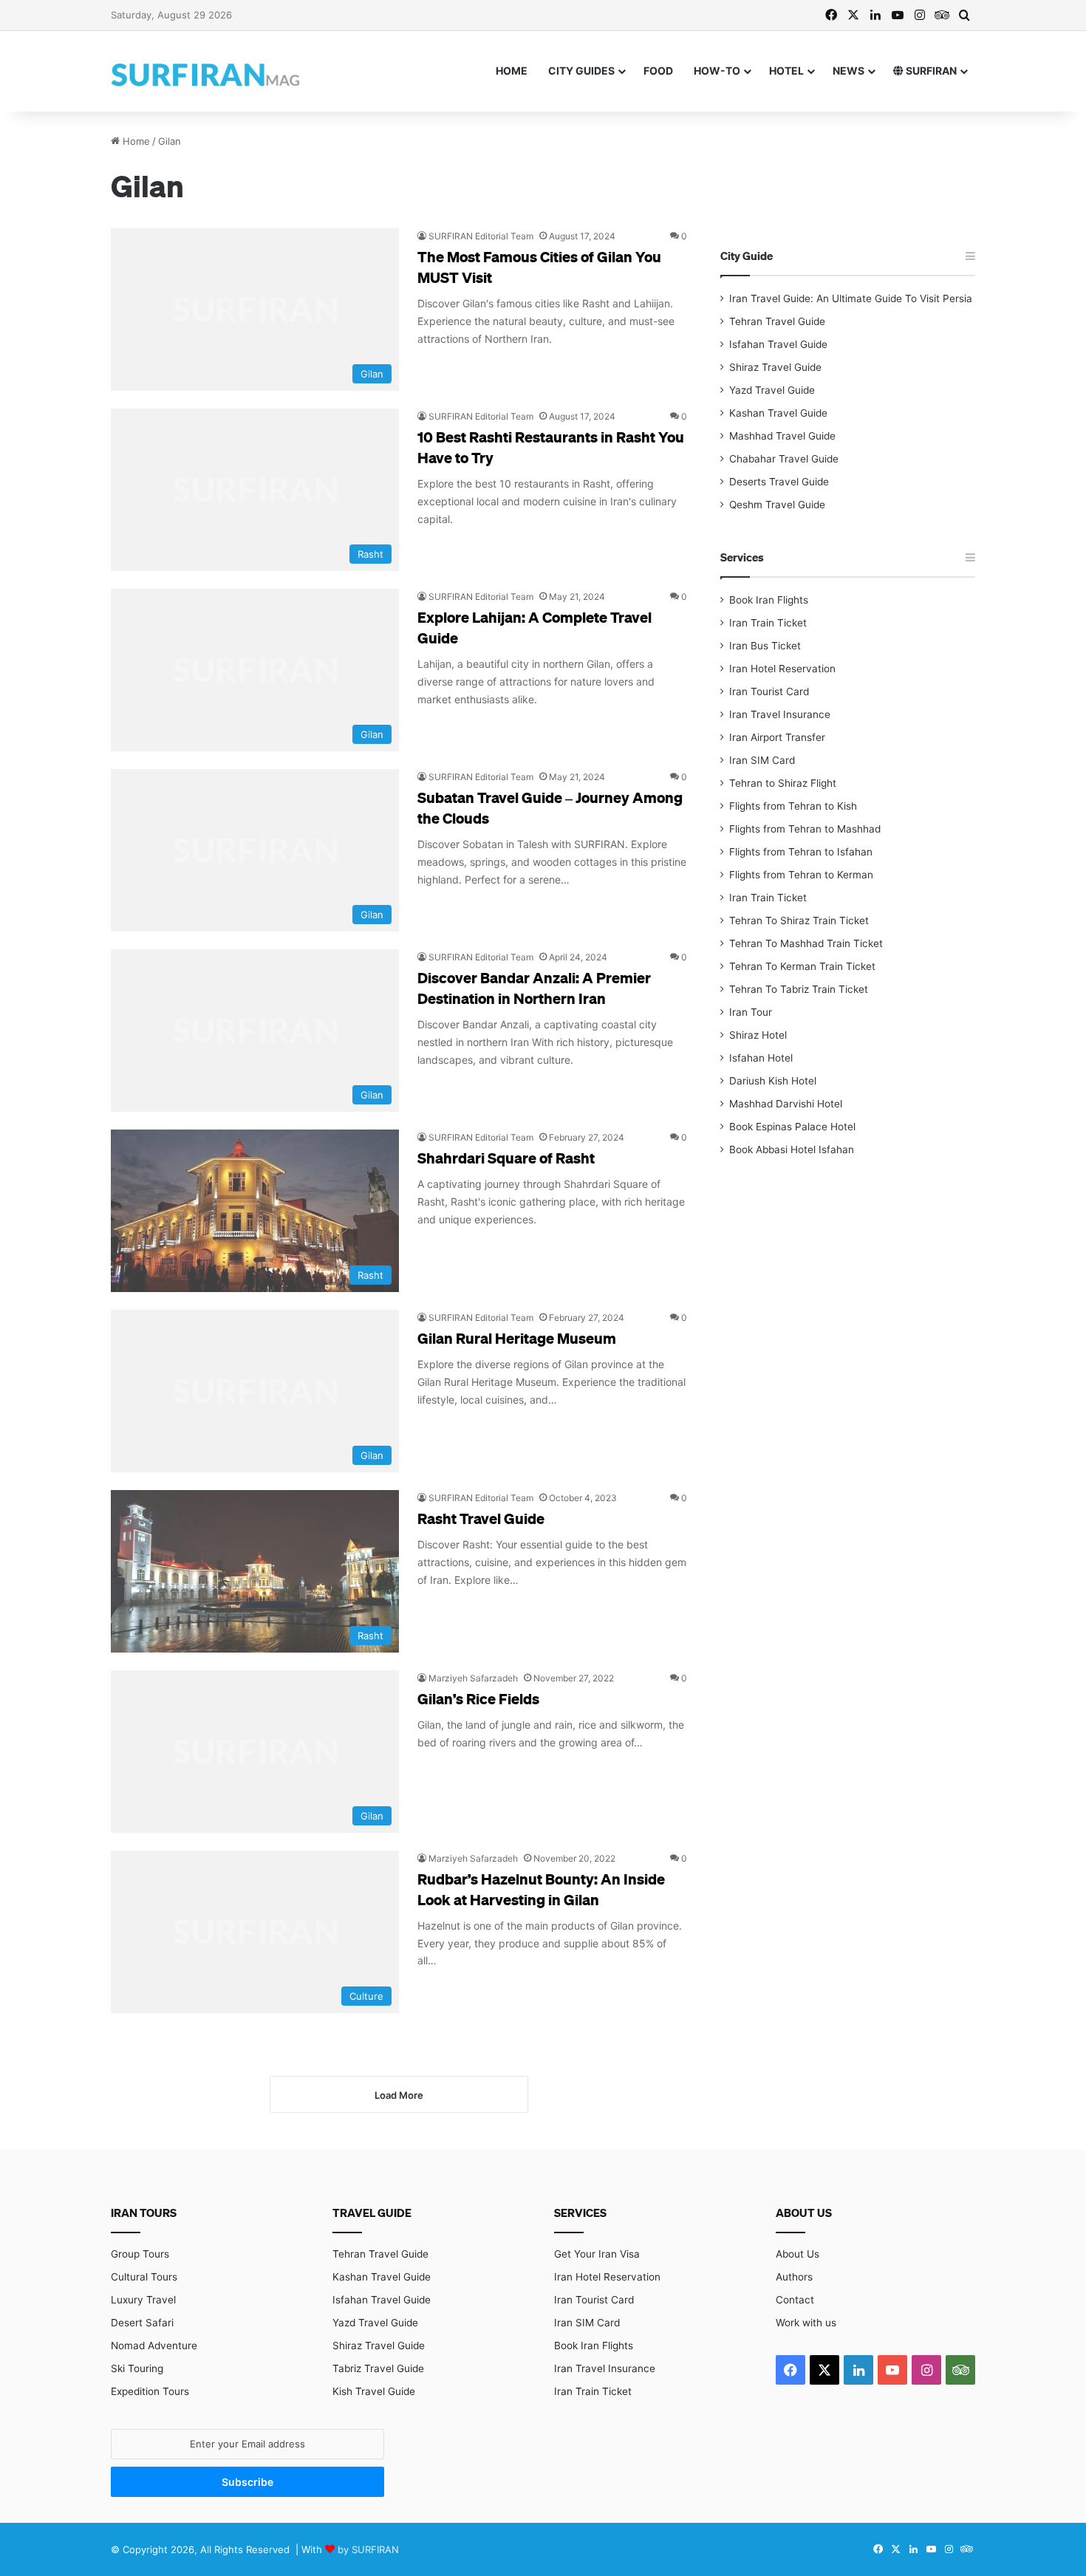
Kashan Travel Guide (778, 413)
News (848, 71)
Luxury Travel (143, 2300)
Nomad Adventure (154, 2346)
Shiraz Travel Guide (775, 367)
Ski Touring (137, 2368)
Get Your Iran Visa (597, 2254)
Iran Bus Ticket (765, 646)
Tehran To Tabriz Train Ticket (799, 989)
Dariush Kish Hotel (773, 1081)
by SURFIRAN (368, 2549)
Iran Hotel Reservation (782, 669)
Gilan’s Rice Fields (478, 1698)
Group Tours (140, 2254)
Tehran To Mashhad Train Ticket (806, 943)
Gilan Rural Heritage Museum (517, 1338)
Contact (795, 2300)
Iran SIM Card (762, 760)
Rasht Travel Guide (481, 1518)
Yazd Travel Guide (772, 390)
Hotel (786, 71)
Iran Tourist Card (769, 691)
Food (658, 71)
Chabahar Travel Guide (784, 459)
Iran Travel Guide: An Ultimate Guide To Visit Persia (851, 298)
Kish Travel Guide (374, 2391)
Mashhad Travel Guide (782, 436)
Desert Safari (142, 2323)
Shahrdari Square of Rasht (506, 1158)
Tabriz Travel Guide (378, 2368)
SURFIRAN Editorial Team (481, 236)
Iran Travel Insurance (780, 714)
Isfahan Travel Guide (778, 344)
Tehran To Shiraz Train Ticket (799, 920)
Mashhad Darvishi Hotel (786, 1104)
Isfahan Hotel (761, 1058)
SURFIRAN (930, 71)
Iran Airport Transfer (777, 737)
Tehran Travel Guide (777, 321)
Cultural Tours (144, 2277)
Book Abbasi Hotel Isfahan (792, 1149)
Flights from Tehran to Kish (793, 806)
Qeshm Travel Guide (777, 505)
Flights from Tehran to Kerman (801, 875)
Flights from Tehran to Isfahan (801, 852)
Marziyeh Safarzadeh (473, 1678)
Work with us (806, 2323)
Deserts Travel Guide (779, 482)
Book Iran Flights (769, 600)
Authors (794, 2277)
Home (512, 71)
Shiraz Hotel (758, 1035)
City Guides (581, 71)
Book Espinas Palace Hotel (792, 1127)
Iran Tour (751, 1012)
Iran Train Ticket (768, 623)
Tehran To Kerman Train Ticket (802, 966)
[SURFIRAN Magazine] (207, 71)
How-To (717, 71)
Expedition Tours (150, 2391)
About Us (798, 2254)
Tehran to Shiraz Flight (783, 783)
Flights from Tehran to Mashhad (805, 829)
